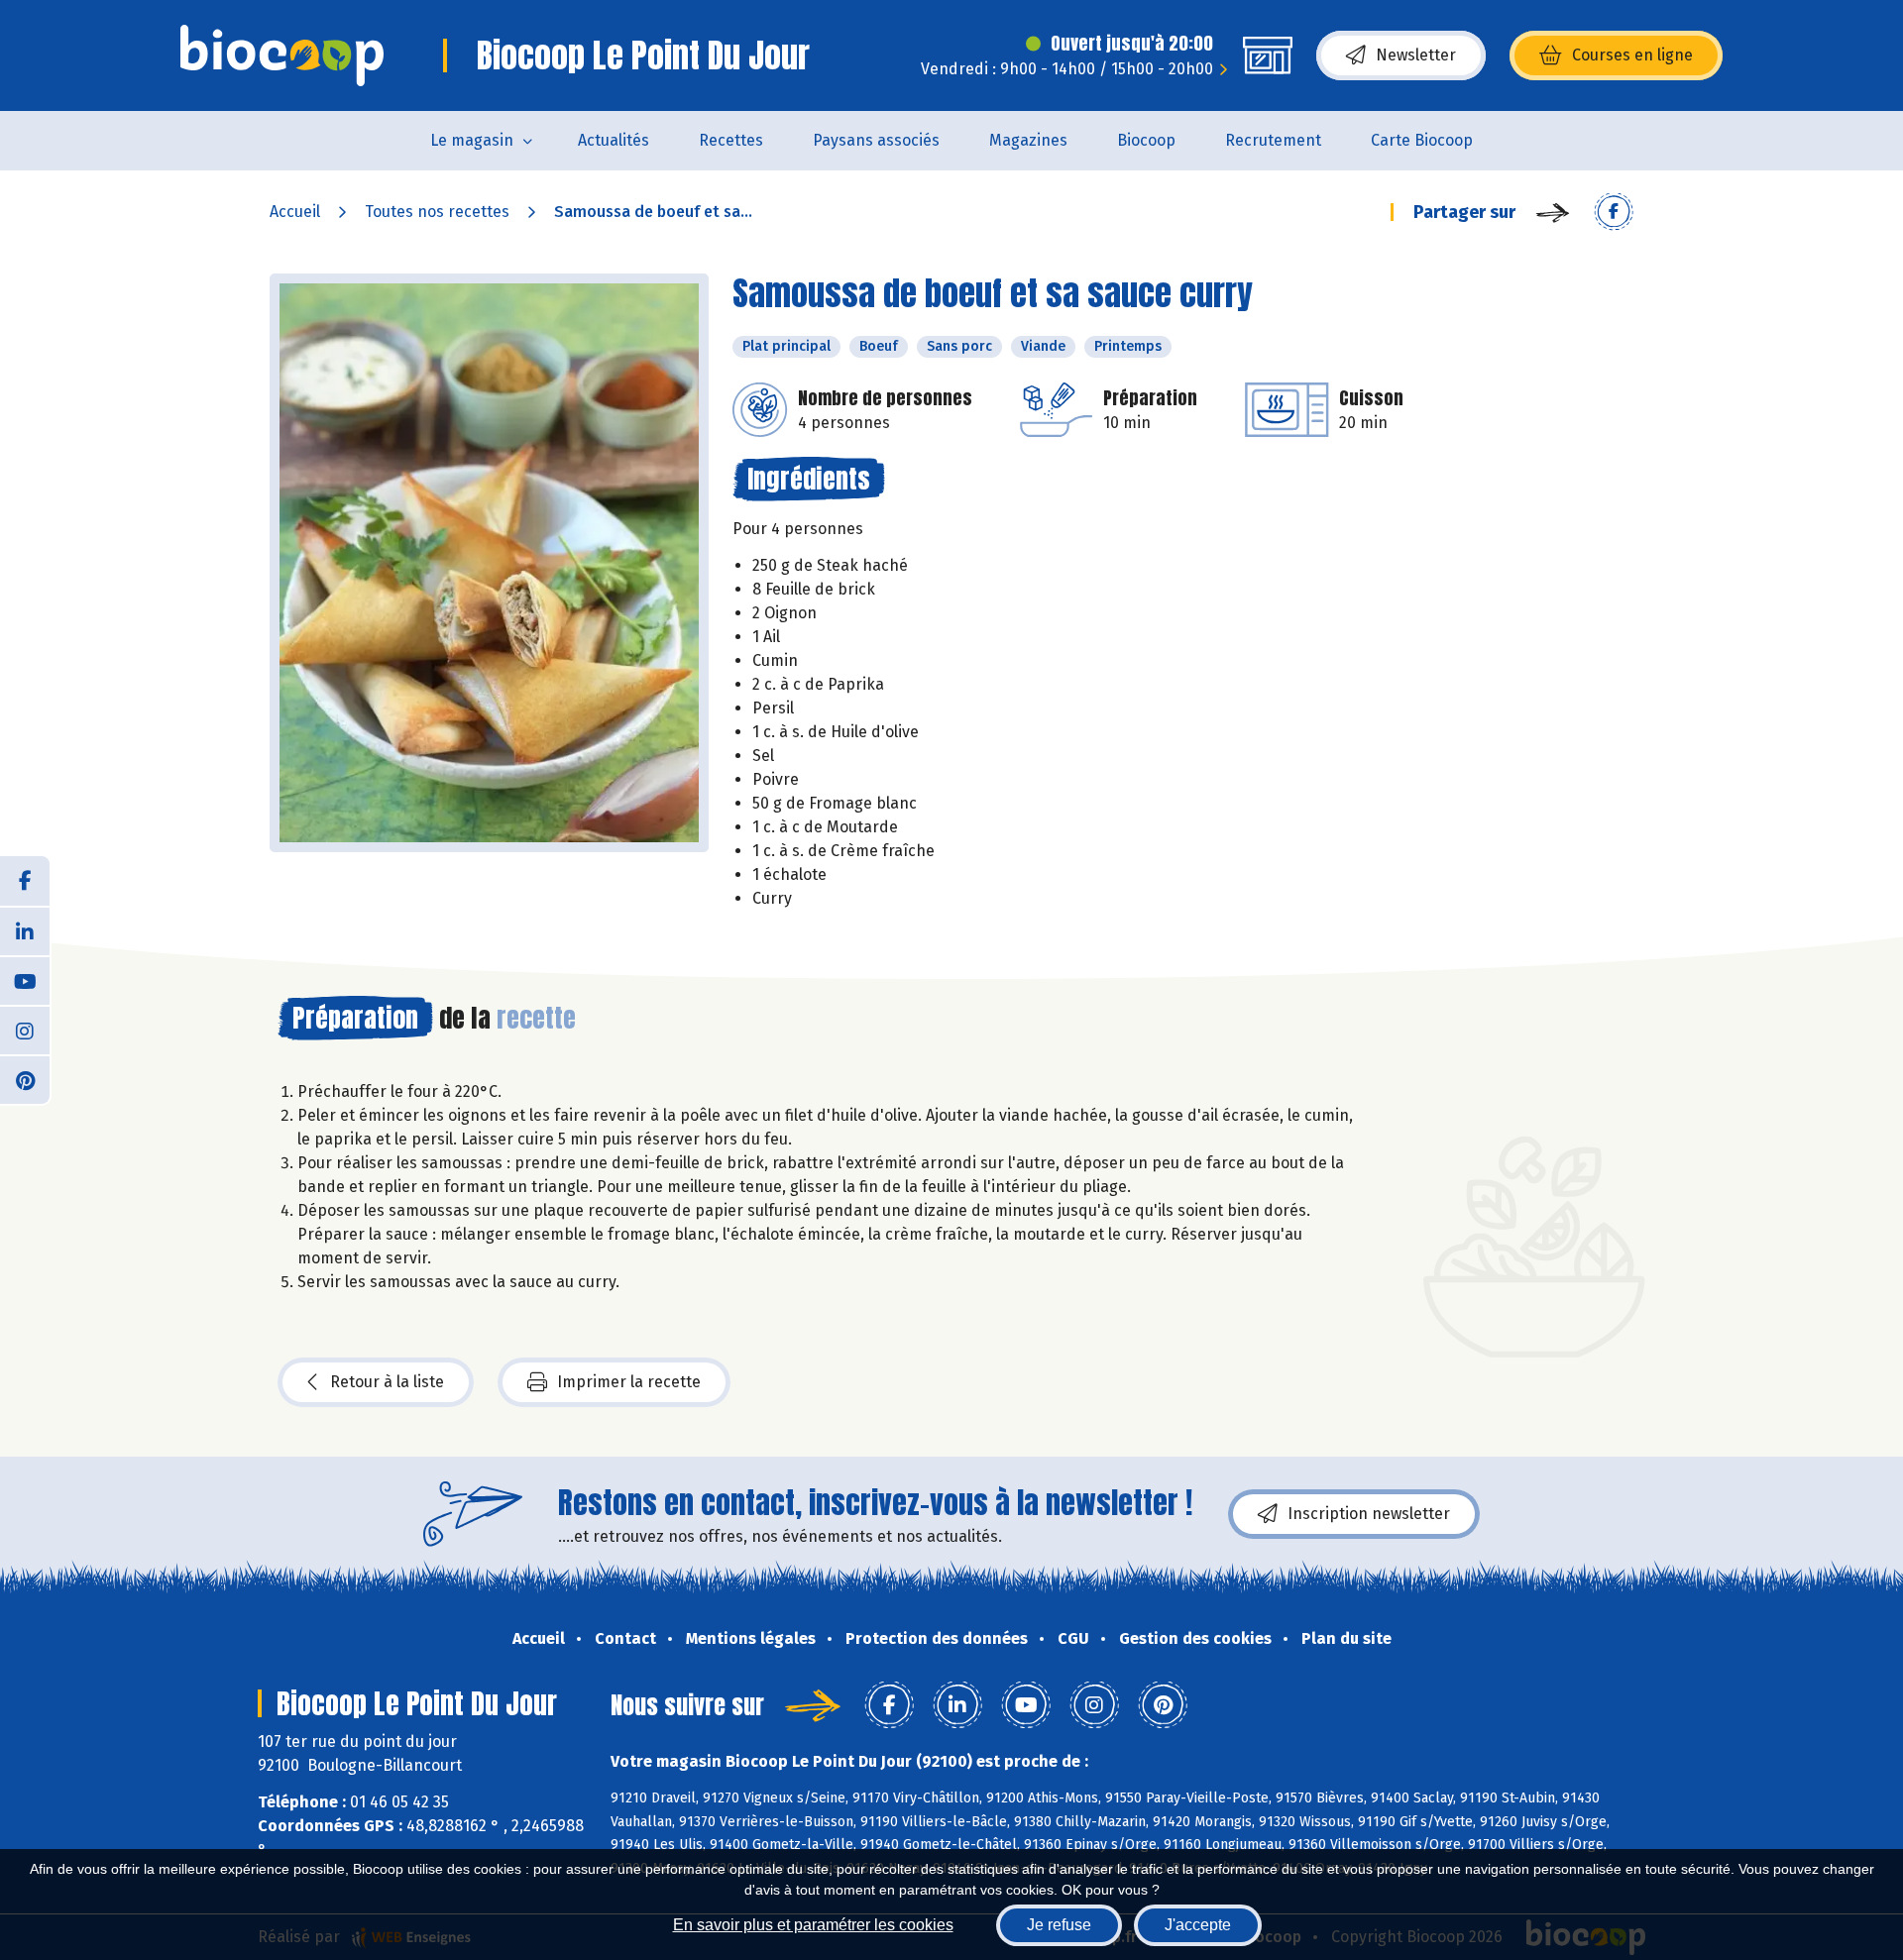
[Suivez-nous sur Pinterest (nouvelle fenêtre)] (25, 1079)
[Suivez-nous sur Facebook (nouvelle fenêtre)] (25, 881)
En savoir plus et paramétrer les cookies (813, 1925)
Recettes (731, 140)
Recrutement (1273, 140)
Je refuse (1059, 1925)
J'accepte (1198, 1925)
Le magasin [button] (472, 140)
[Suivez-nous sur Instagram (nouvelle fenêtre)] (25, 1030)
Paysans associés (876, 140)
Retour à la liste (387, 1382)
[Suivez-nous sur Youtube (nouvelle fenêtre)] (25, 980)
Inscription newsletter (1369, 1514)
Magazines (1028, 140)
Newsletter (1416, 55)
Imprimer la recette (629, 1382)
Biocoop (1146, 140)
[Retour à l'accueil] (282, 55)
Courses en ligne (1632, 55)
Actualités (614, 140)
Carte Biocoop (1422, 140)
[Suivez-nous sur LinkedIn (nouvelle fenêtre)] (25, 930)
